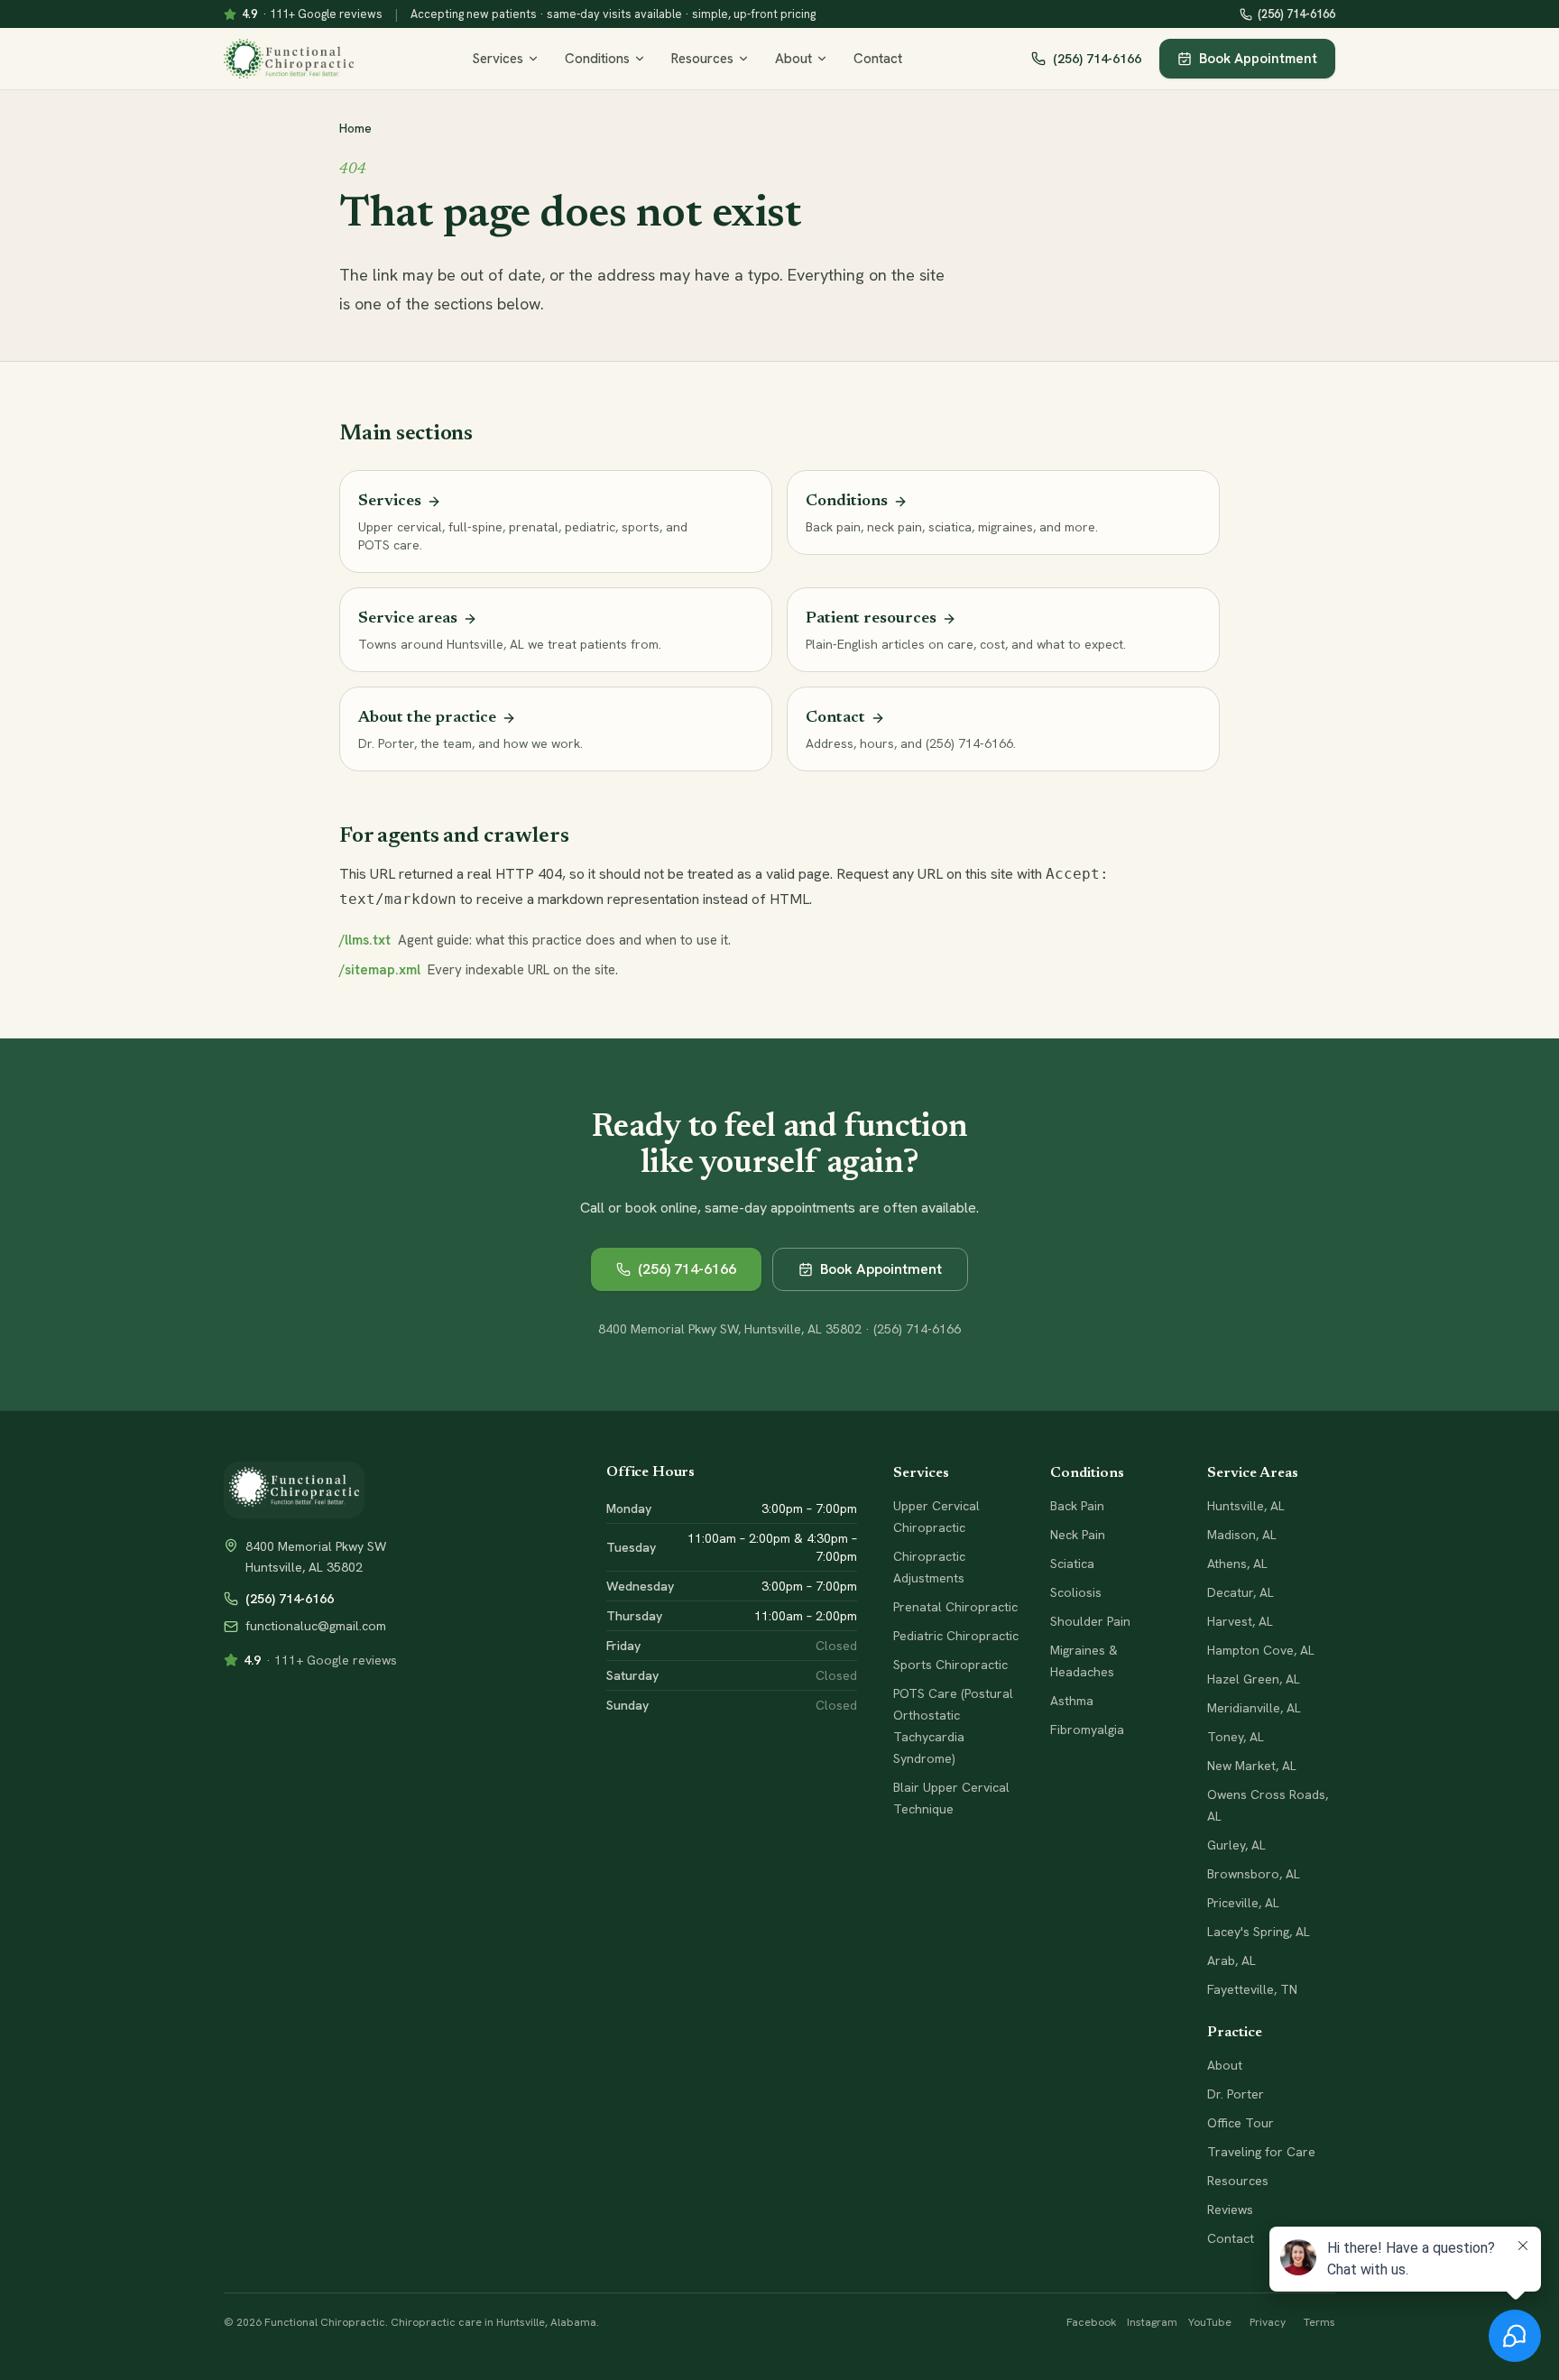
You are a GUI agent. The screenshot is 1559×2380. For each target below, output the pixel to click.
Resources (702, 59)
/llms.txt (365, 940)
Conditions (597, 59)
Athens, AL (1237, 1564)
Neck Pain (1078, 1535)
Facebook (1091, 2322)
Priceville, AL (1243, 1903)
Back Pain (1077, 1506)
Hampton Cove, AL (1261, 1650)
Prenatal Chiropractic (955, 1607)
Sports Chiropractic (950, 1665)
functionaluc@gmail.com (316, 1626)
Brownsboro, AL (1254, 1874)
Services (498, 59)
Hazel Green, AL (1254, 1679)
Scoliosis (1076, 1592)
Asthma (1072, 1701)
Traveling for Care (1261, 2152)
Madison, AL (1242, 1535)
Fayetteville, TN (1252, 1989)
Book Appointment (1258, 59)
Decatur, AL (1241, 1592)
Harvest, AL (1240, 1621)
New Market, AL (1252, 1766)
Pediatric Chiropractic (956, 1636)
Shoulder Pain (1090, 1621)
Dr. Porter (1236, 2094)
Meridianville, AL (1254, 1708)
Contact (878, 59)
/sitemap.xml (380, 970)
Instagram (1152, 2322)
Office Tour (1241, 2123)
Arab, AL (1232, 1960)
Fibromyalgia (1087, 1730)
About (793, 59)
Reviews (1230, 2209)
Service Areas (1253, 1473)
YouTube (1210, 2322)
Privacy (1268, 2322)
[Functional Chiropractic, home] (289, 59)
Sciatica (1072, 1564)
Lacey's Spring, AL (1259, 1932)
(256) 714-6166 (1296, 14)
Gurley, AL (1236, 1845)
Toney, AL (1236, 1737)
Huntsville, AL (1246, 1506)
